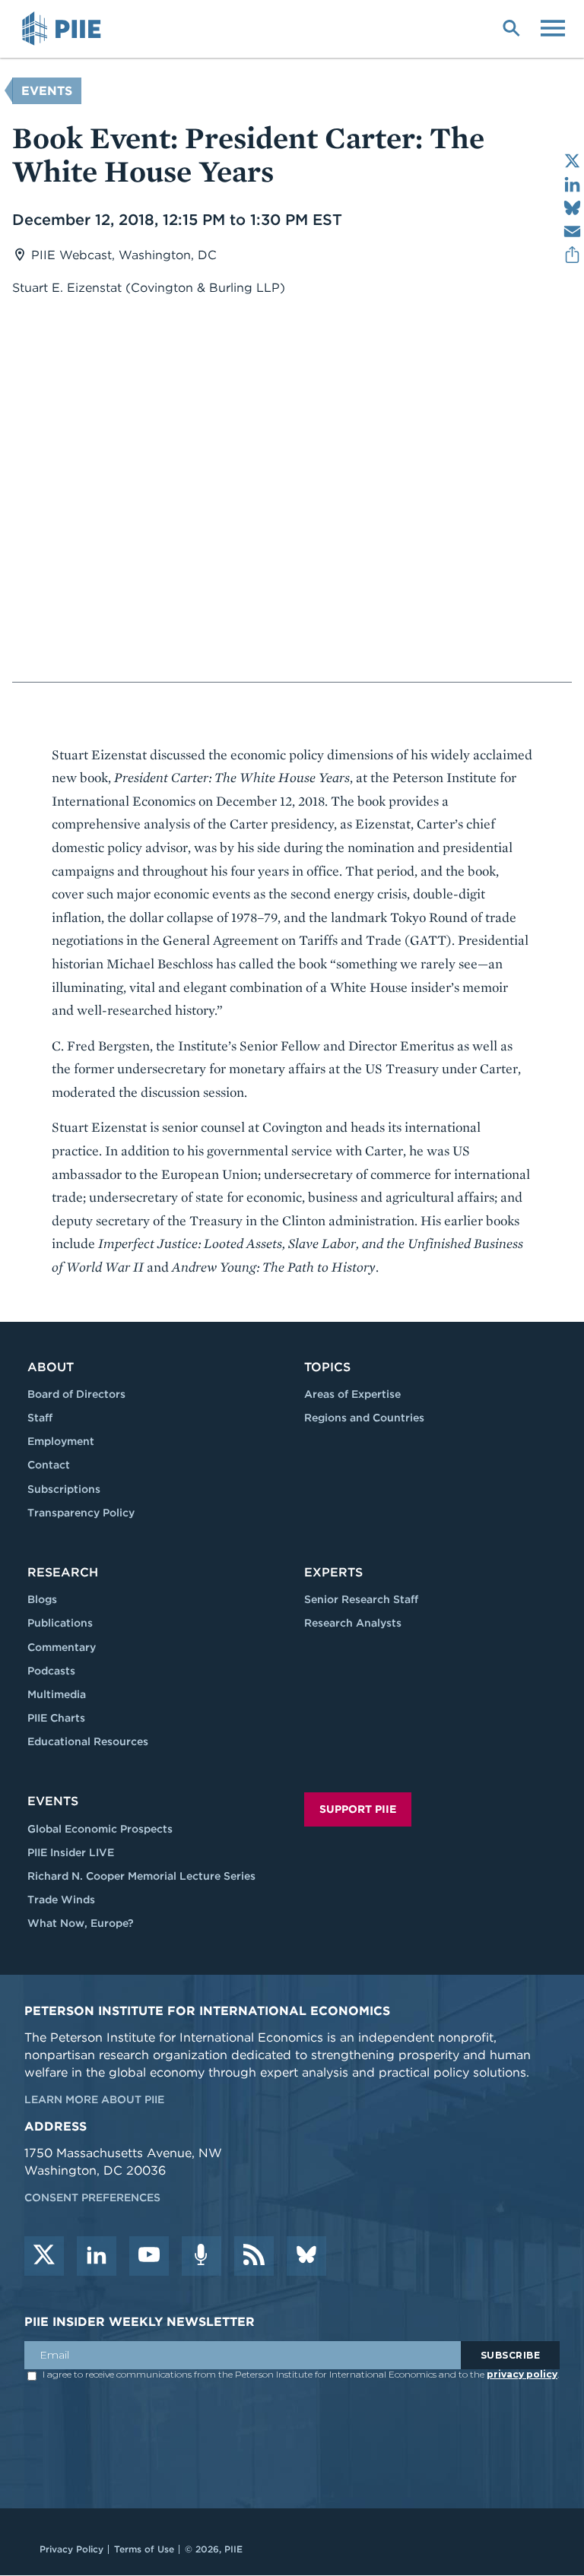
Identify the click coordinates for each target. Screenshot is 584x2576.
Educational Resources (88, 1741)
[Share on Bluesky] (572, 208)
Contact (49, 1465)
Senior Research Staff (361, 1599)
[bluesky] (306, 2256)
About (51, 1367)
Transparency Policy (81, 1513)
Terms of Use (144, 2549)
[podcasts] (202, 2256)
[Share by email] (572, 231)
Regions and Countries (364, 1418)
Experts (333, 1572)
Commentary (62, 1647)
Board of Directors (76, 1394)
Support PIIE (358, 1809)
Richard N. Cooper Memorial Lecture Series (141, 1876)
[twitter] (44, 2256)
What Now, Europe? (81, 1923)
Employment (61, 1441)
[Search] (511, 27)
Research (63, 1572)
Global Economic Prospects (100, 1829)
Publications (60, 1623)
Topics (327, 1367)
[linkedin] (97, 2256)
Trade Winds (61, 1900)
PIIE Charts (56, 1718)
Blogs (42, 1599)
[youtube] (149, 2256)
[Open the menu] (553, 27)
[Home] (64, 29)
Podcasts (51, 1671)
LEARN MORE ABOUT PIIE (94, 2099)
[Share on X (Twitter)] (572, 161)
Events (47, 91)
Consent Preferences (92, 2197)
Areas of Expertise (352, 1394)
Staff (40, 1418)
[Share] (572, 255)
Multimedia (57, 1694)
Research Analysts (353, 1623)
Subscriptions (64, 1489)
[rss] (254, 2256)
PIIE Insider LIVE (71, 1852)
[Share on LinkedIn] (572, 184)
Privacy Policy (71, 2549)
